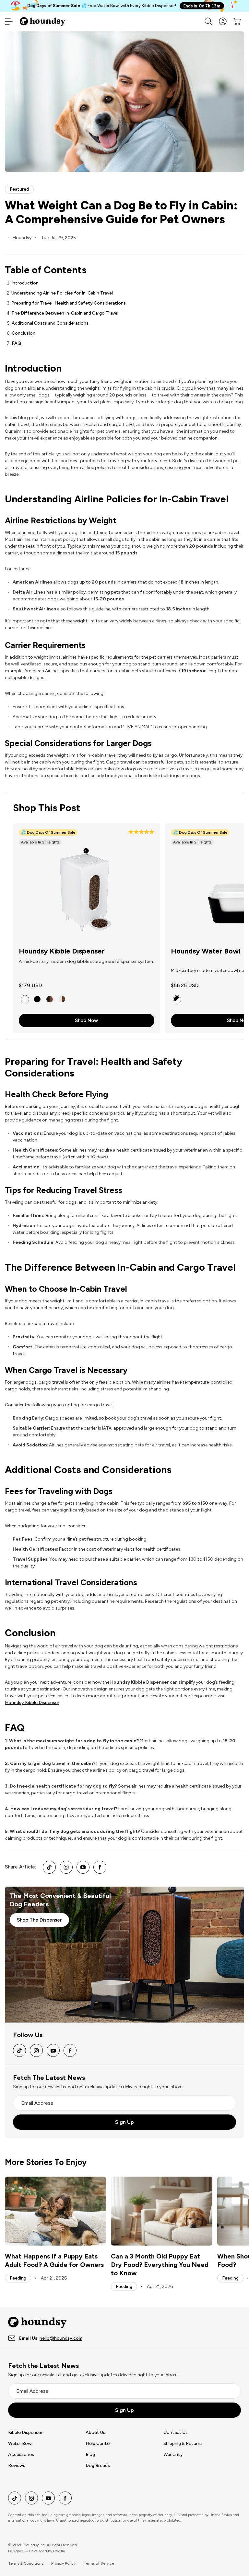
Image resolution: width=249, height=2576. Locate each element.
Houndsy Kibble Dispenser (62, 951)
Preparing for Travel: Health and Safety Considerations (69, 303)
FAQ (16, 343)
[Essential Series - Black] (37, 999)
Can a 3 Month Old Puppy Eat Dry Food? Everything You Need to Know (160, 2265)
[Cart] (237, 21)
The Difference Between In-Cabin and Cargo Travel (65, 313)
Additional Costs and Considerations (50, 323)
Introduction (25, 283)
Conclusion (24, 333)
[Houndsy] (42, 21)
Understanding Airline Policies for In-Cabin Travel (62, 293)
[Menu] (9, 21)
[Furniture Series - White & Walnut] (62, 999)
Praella (59, 2551)
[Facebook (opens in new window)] (100, 1867)
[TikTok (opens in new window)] (49, 1867)
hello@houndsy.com (61, 2338)
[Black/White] (177, 999)
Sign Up (124, 2122)
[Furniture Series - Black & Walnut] (50, 999)
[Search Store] (208, 21)
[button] (141, 833)
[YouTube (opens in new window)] (83, 1867)
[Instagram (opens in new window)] (66, 1867)
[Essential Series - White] (25, 999)
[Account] (223, 21)
